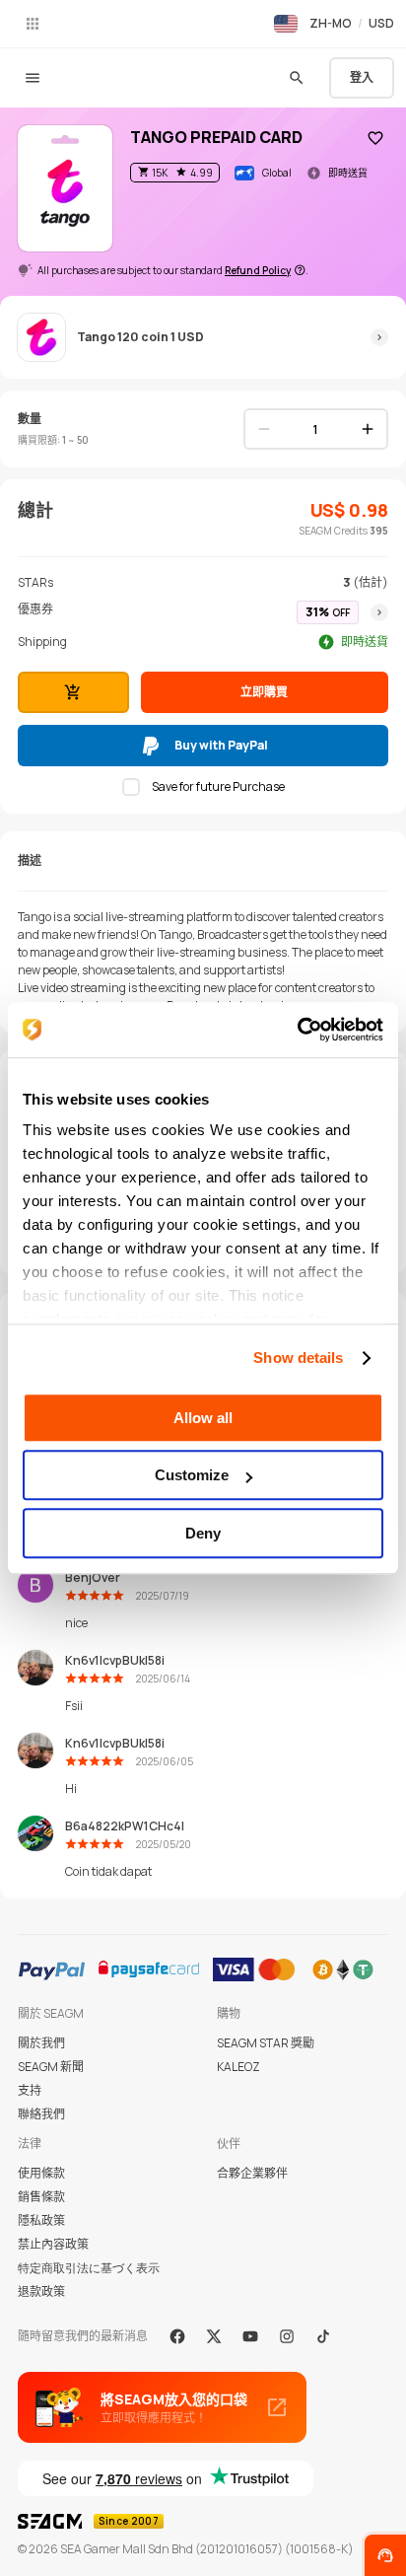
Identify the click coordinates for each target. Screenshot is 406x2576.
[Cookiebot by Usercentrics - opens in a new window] (297, 1030)
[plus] (368, 429)
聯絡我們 (41, 2114)
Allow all (203, 1418)
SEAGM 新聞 (51, 2067)
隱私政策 (41, 2220)
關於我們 (41, 2043)
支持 (30, 2090)
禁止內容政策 (53, 2244)
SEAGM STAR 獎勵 (266, 2043)
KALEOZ (238, 2067)
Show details (298, 1358)
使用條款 (41, 2173)
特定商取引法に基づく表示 (89, 2268)
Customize (192, 1475)
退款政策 (41, 2291)
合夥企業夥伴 (252, 2173)
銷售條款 (41, 2197)
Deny (203, 1533)
